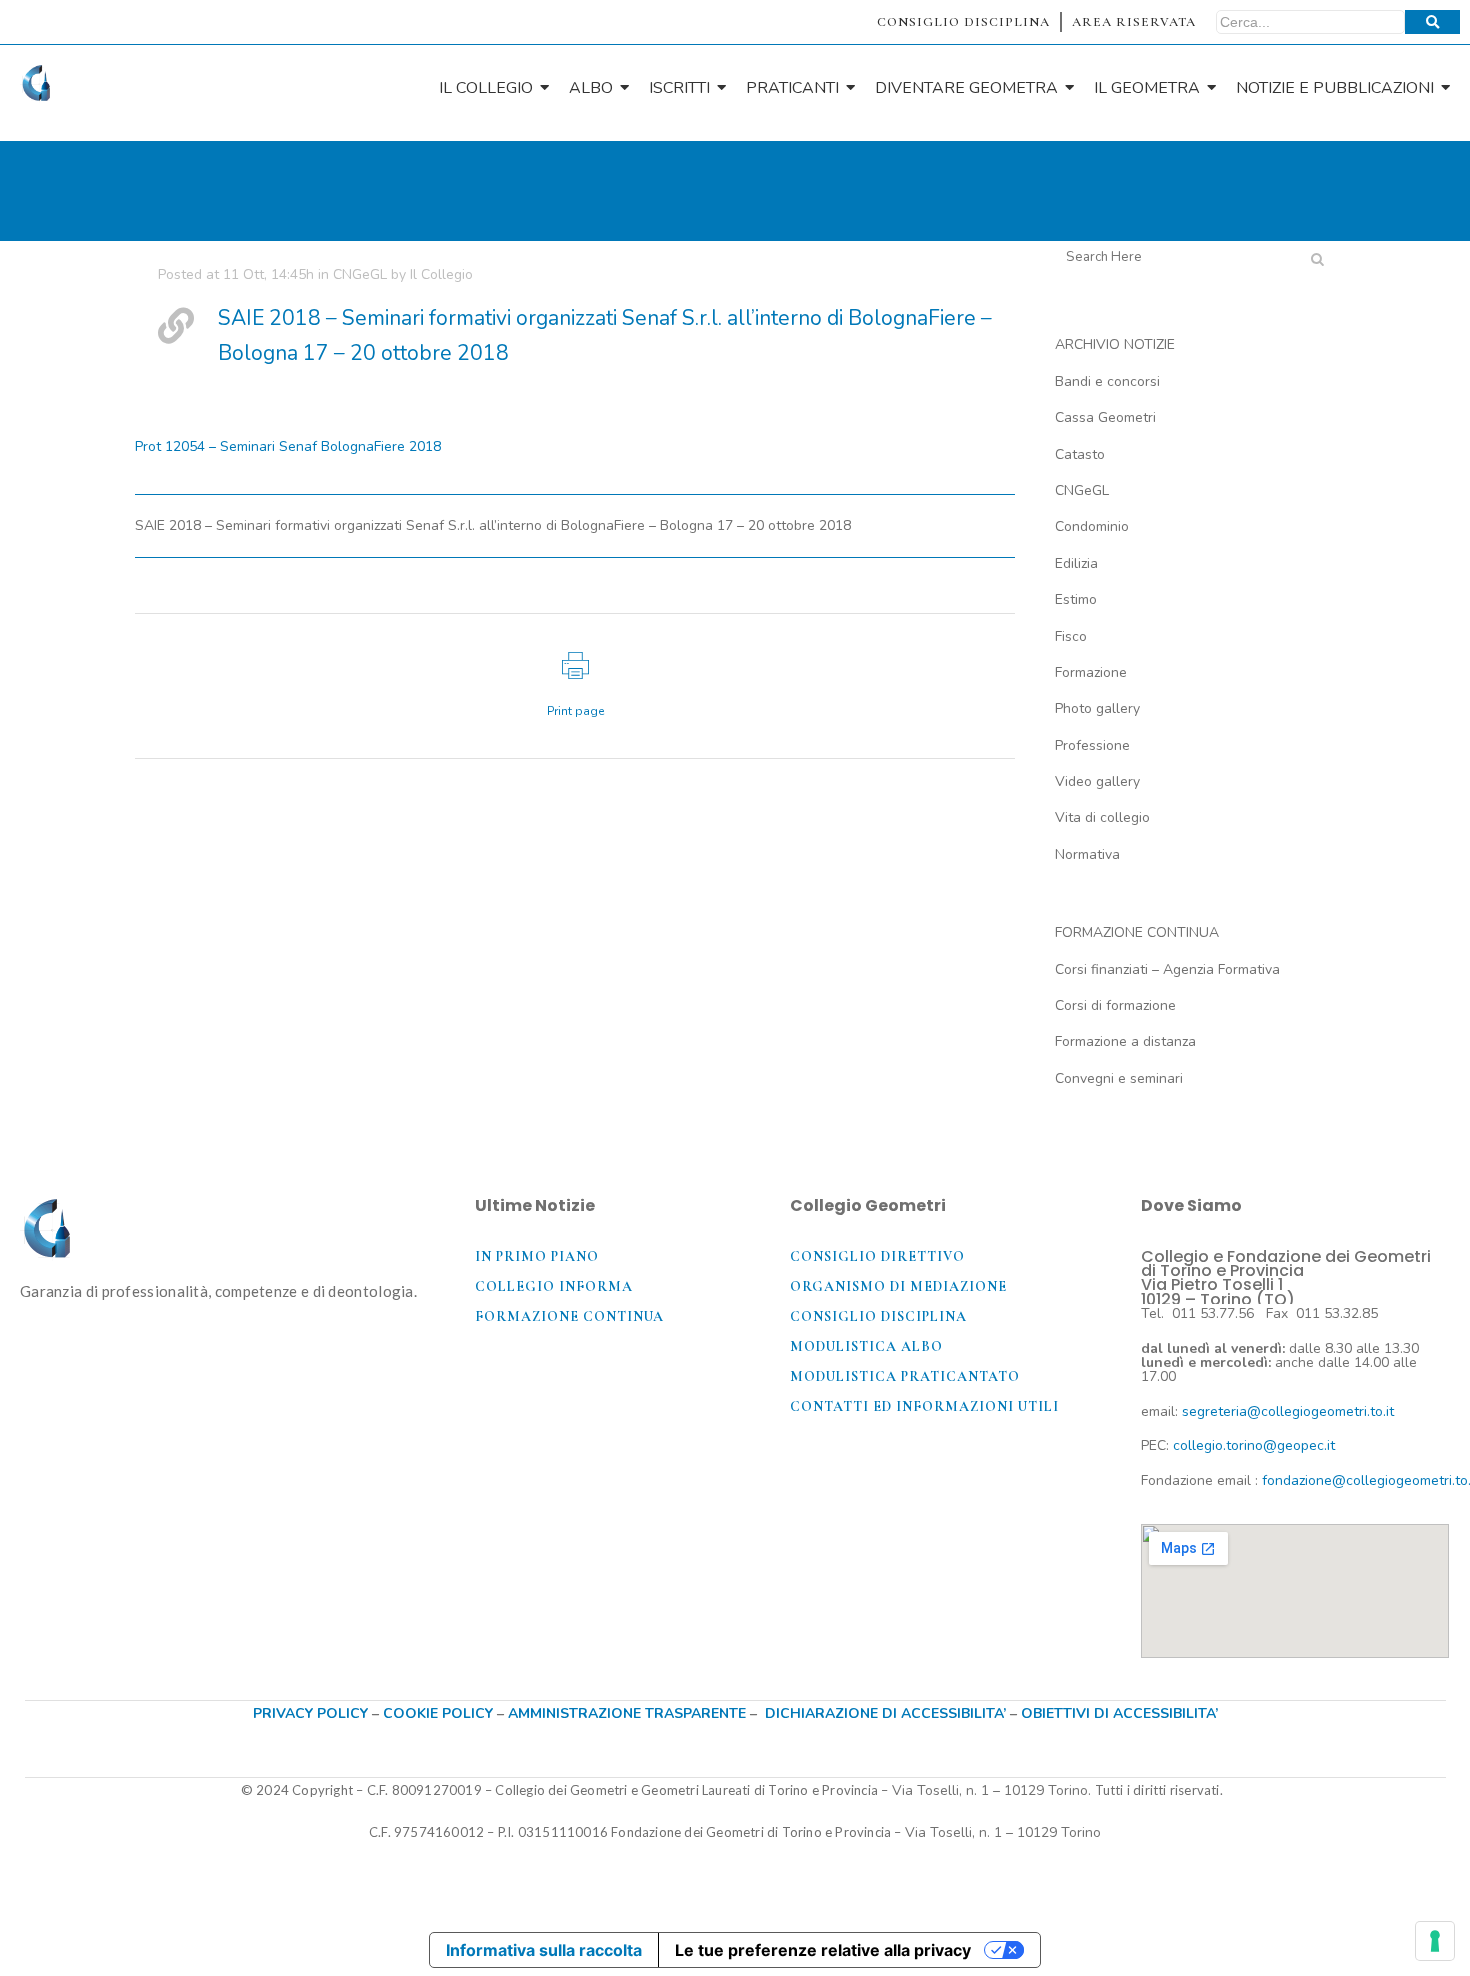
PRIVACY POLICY (310, 1713)
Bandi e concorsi (1107, 381)
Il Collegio (441, 274)
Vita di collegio (1102, 817)
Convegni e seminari (1119, 1078)
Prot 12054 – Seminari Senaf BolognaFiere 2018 (288, 446)
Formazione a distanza (1125, 1041)
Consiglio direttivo (877, 1256)
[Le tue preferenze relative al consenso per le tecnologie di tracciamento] (1435, 1941)
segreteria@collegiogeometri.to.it (1288, 1411)
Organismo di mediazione (898, 1286)
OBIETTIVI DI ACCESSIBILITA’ (1119, 1713)
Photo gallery (1097, 708)
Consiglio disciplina (878, 1316)
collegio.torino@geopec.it (1254, 1445)
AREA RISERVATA (1134, 22)
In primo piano (537, 1256)
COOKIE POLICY (440, 1713)
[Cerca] (1432, 22)
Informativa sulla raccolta (544, 1950)
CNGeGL (360, 274)
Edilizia (1076, 563)
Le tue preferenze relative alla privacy (823, 1950)
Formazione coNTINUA (569, 1316)
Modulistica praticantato (905, 1376)
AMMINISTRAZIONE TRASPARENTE (627, 1713)
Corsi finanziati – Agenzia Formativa (1167, 969)
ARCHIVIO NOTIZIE (1115, 344)
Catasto (1080, 454)
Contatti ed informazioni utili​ (924, 1406)
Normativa (1087, 854)
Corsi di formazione (1115, 1005)
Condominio (1092, 526)
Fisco (1071, 636)
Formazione (1091, 672)
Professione (1092, 745)
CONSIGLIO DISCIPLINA (963, 22)
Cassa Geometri (1105, 417)
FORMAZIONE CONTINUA (1137, 932)
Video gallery (1097, 781)
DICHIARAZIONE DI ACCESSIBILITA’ (885, 1713)
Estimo (1076, 599)
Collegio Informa (554, 1286)
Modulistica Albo (866, 1346)
